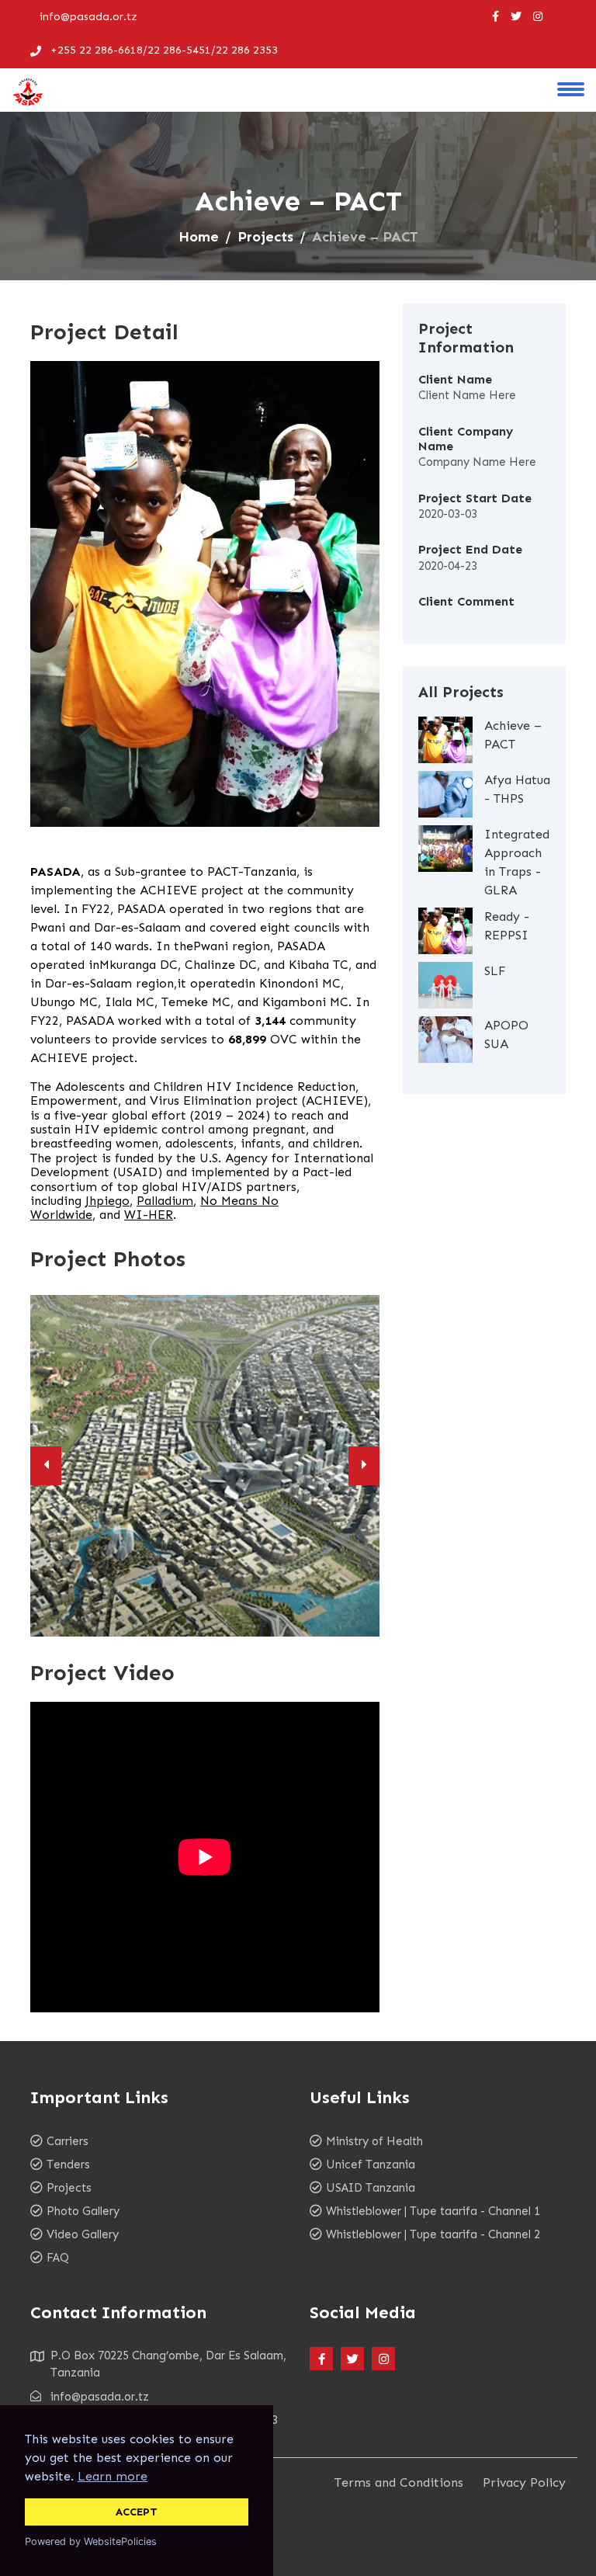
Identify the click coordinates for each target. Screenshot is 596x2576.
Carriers (68, 2141)
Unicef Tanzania (371, 2165)
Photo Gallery (83, 2211)
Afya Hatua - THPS (517, 789)
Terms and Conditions (399, 2482)
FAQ (58, 2258)
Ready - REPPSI (507, 926)
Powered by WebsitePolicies (91, 2541)
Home (199, 237)
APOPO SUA (506, 1035)
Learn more (113, 2476)
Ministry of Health (374, 2141)
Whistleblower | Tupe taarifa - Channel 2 (433, 2234)
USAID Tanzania (371, 2188)
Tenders (68, 2165)
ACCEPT (137, 2512)
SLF (495, 971)
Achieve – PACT (513, 735)
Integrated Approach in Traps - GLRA (517, 862)
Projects (265, 237)
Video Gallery (83, 2234)
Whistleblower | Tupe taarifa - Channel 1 (433, 2211)
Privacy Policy (524, 2482)
